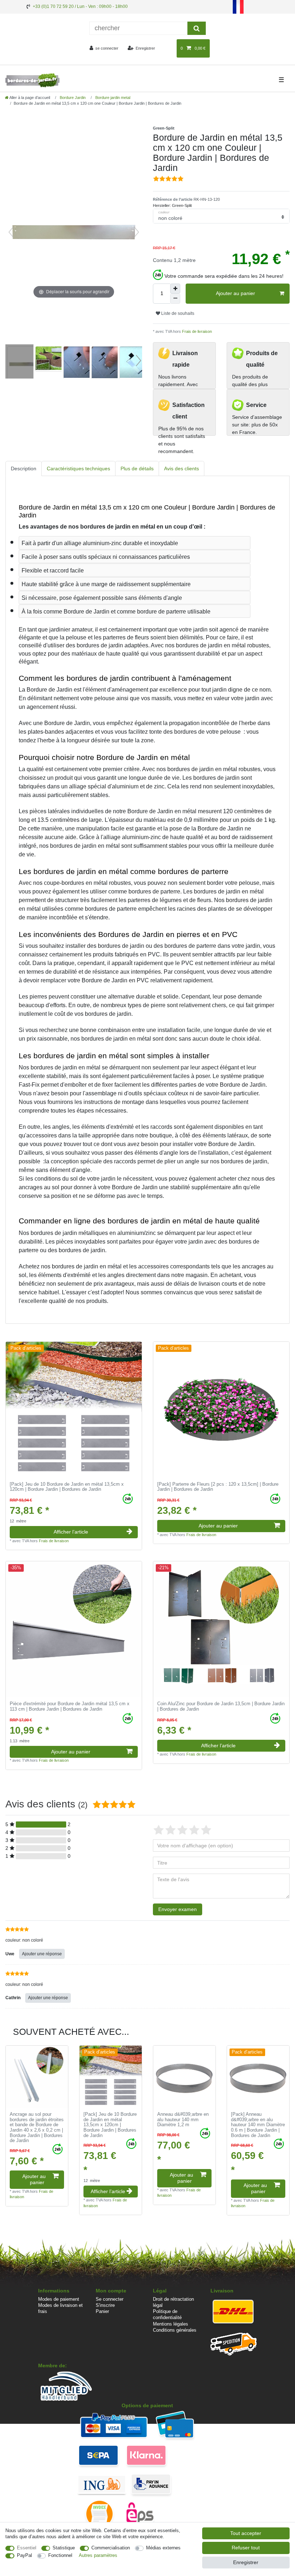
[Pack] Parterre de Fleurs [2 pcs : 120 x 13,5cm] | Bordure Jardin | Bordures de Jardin (218, 1487)
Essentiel (27, 2548)
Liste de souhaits (177, 313)
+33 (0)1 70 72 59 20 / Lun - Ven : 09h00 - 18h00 (80, 6)
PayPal (24, 2555)
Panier (102, 2311)
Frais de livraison (196, 331)
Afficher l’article (71, 1532)
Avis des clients (181, 468)
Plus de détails (137, 468)
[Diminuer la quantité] (175, 299)
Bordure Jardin (72, 98)
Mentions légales (171, 2324)
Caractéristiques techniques (78, 468)
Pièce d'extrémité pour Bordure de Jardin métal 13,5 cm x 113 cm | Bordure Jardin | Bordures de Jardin (70, 1706)
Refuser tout (246, 2548)
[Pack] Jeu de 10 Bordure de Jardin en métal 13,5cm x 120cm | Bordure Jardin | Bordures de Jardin (67, 1487)
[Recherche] (197, 28)
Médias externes (163, 2548)
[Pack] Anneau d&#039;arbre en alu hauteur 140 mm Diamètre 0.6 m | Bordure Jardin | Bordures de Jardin (258, 2125)
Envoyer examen (178, 1909)
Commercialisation (111, 2548)
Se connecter (110, 2299)
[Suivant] (136, 232)
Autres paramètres (98, 2555)
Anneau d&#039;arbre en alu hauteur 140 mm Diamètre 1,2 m (183, 2120)
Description (24, 468)
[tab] (24, 469)
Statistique (64, 2548)
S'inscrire (105, 2305)
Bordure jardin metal (112, 98)
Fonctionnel (60, 2555)
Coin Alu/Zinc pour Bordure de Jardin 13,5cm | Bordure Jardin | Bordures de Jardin (221, 1706)
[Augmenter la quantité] (175, 289)
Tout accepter (246, 2533)
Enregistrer (246, 2562)
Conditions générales (175, 2330)
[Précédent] (11, 232)
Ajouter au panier (235, 293)
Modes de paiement (59, 2299)
